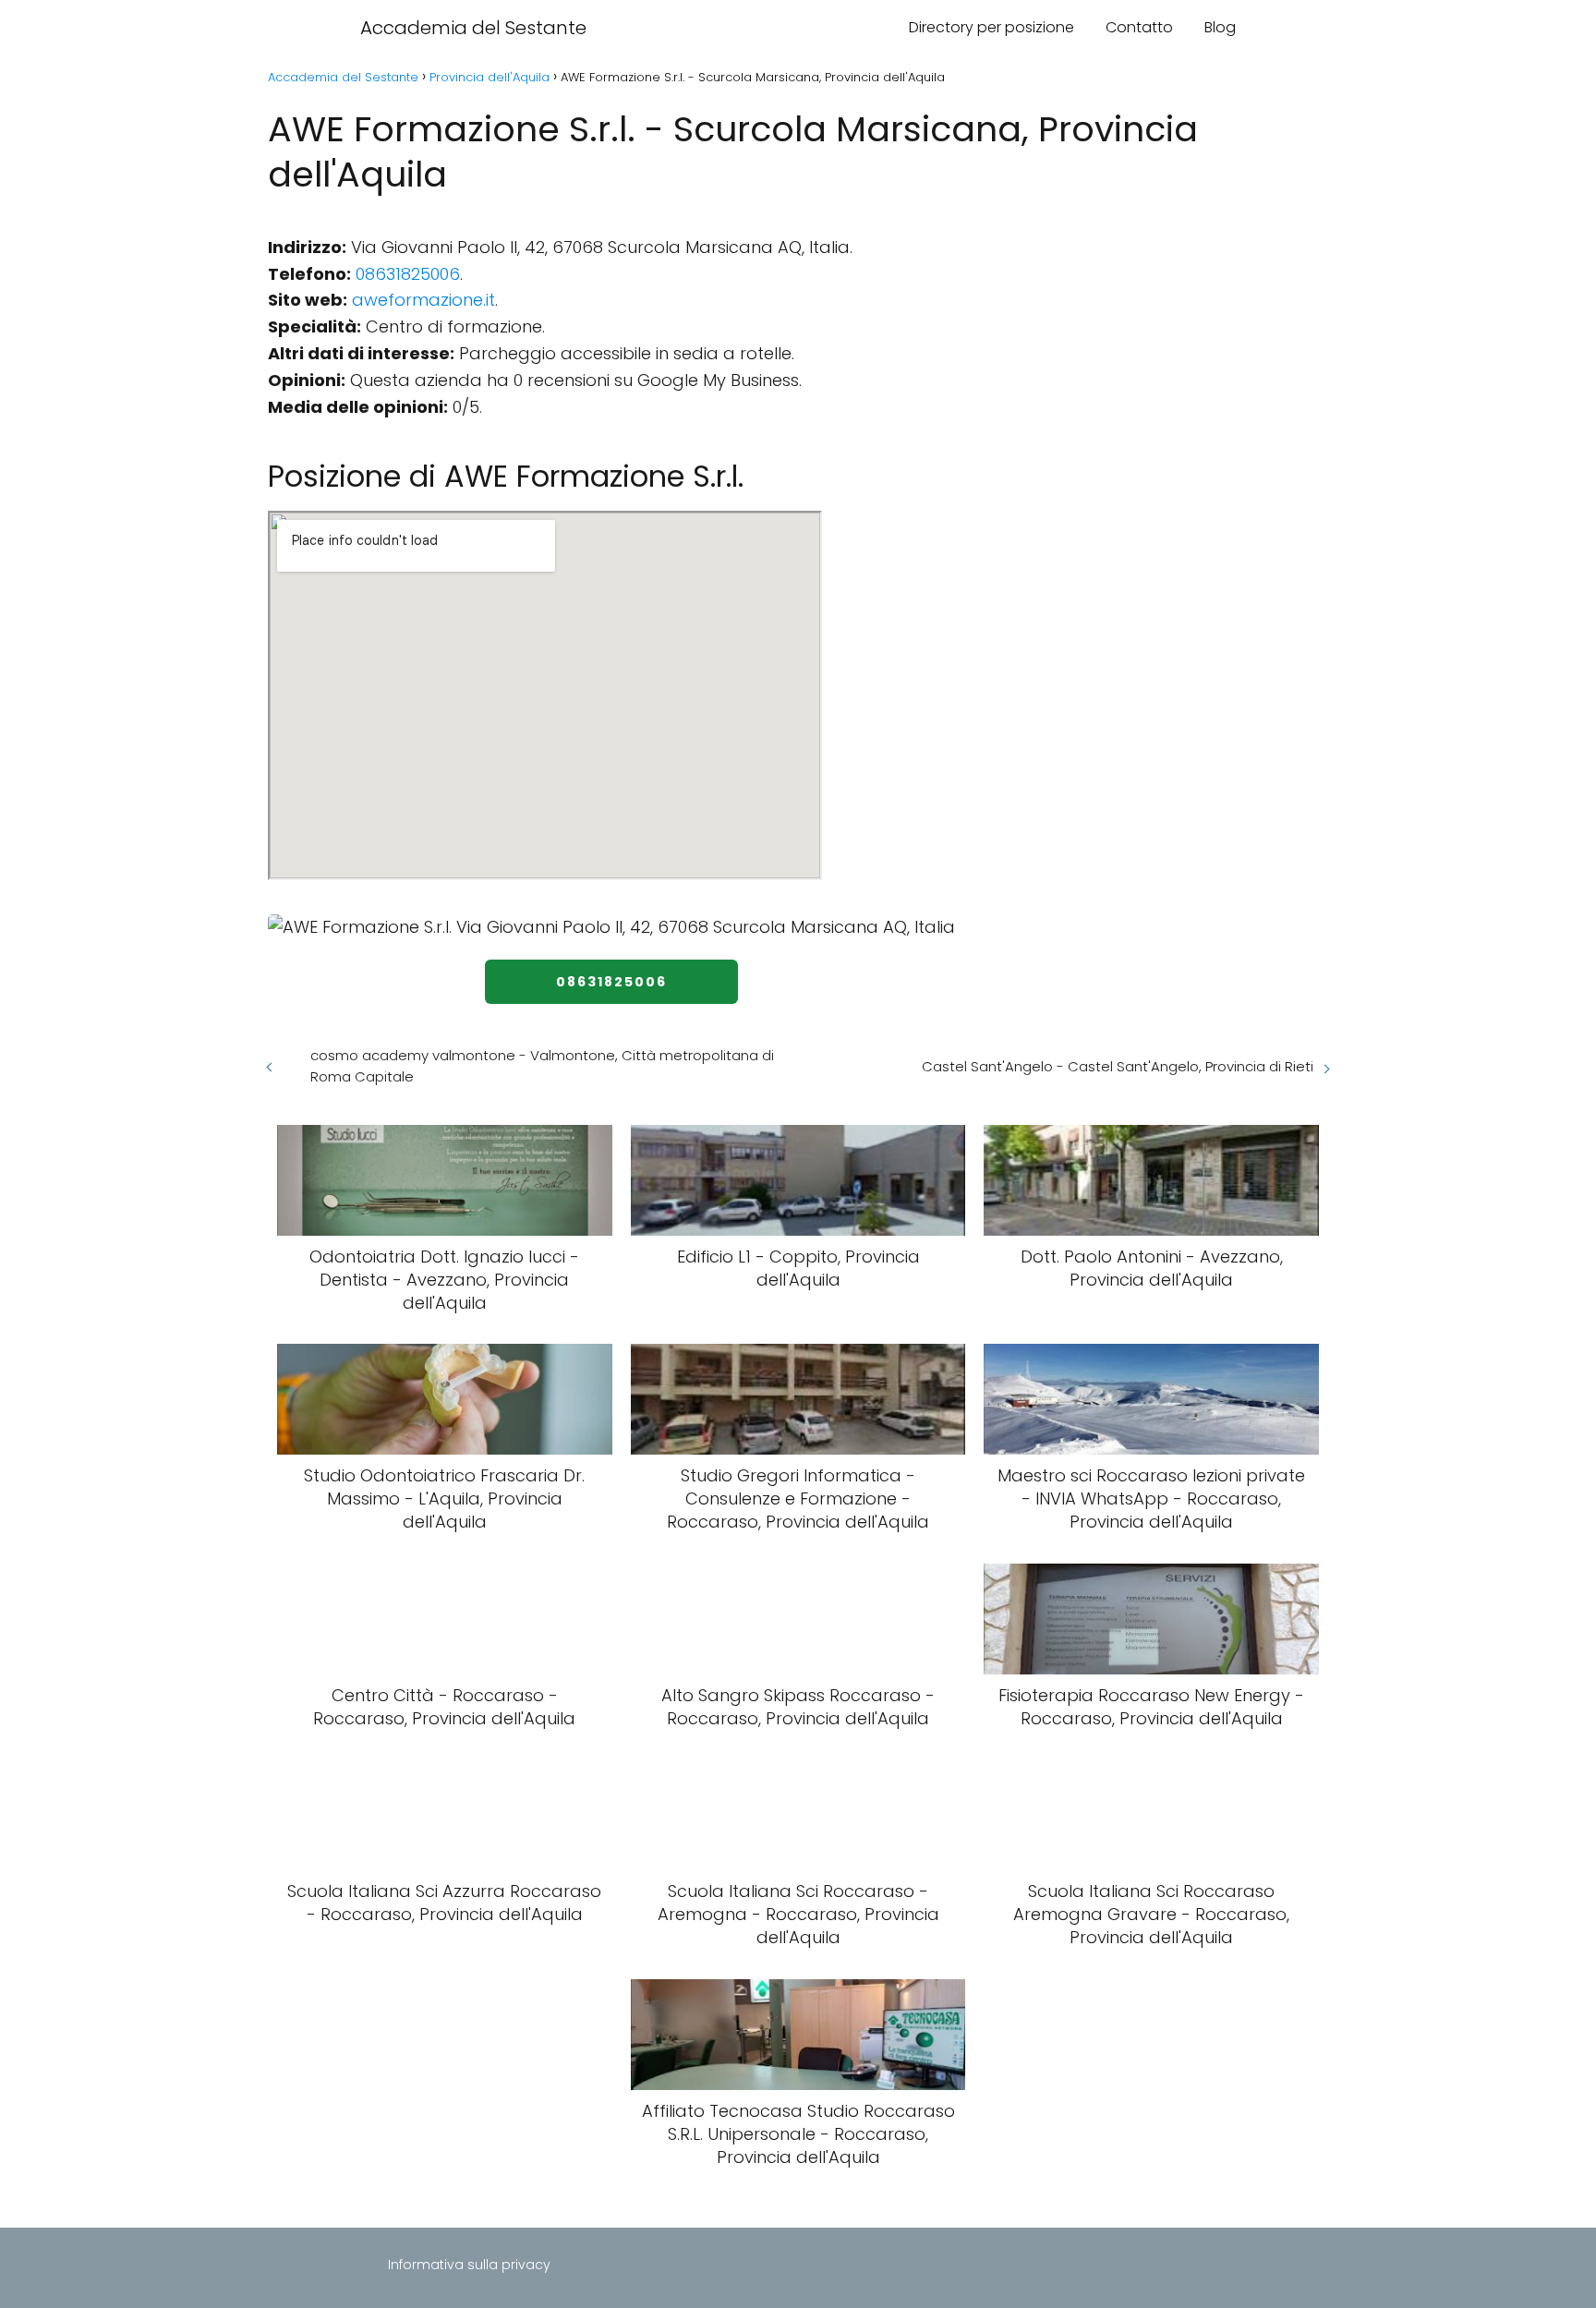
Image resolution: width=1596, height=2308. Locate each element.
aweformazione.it (423, 300)
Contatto (1139, 27)
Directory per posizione (991, 27)
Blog (1220, 27)
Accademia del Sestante (473, 28)
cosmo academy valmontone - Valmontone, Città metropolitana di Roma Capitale (542, 1066)
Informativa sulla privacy (469, 2265)
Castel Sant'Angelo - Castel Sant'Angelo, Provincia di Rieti (1118, 1066)
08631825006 (408, 274)
